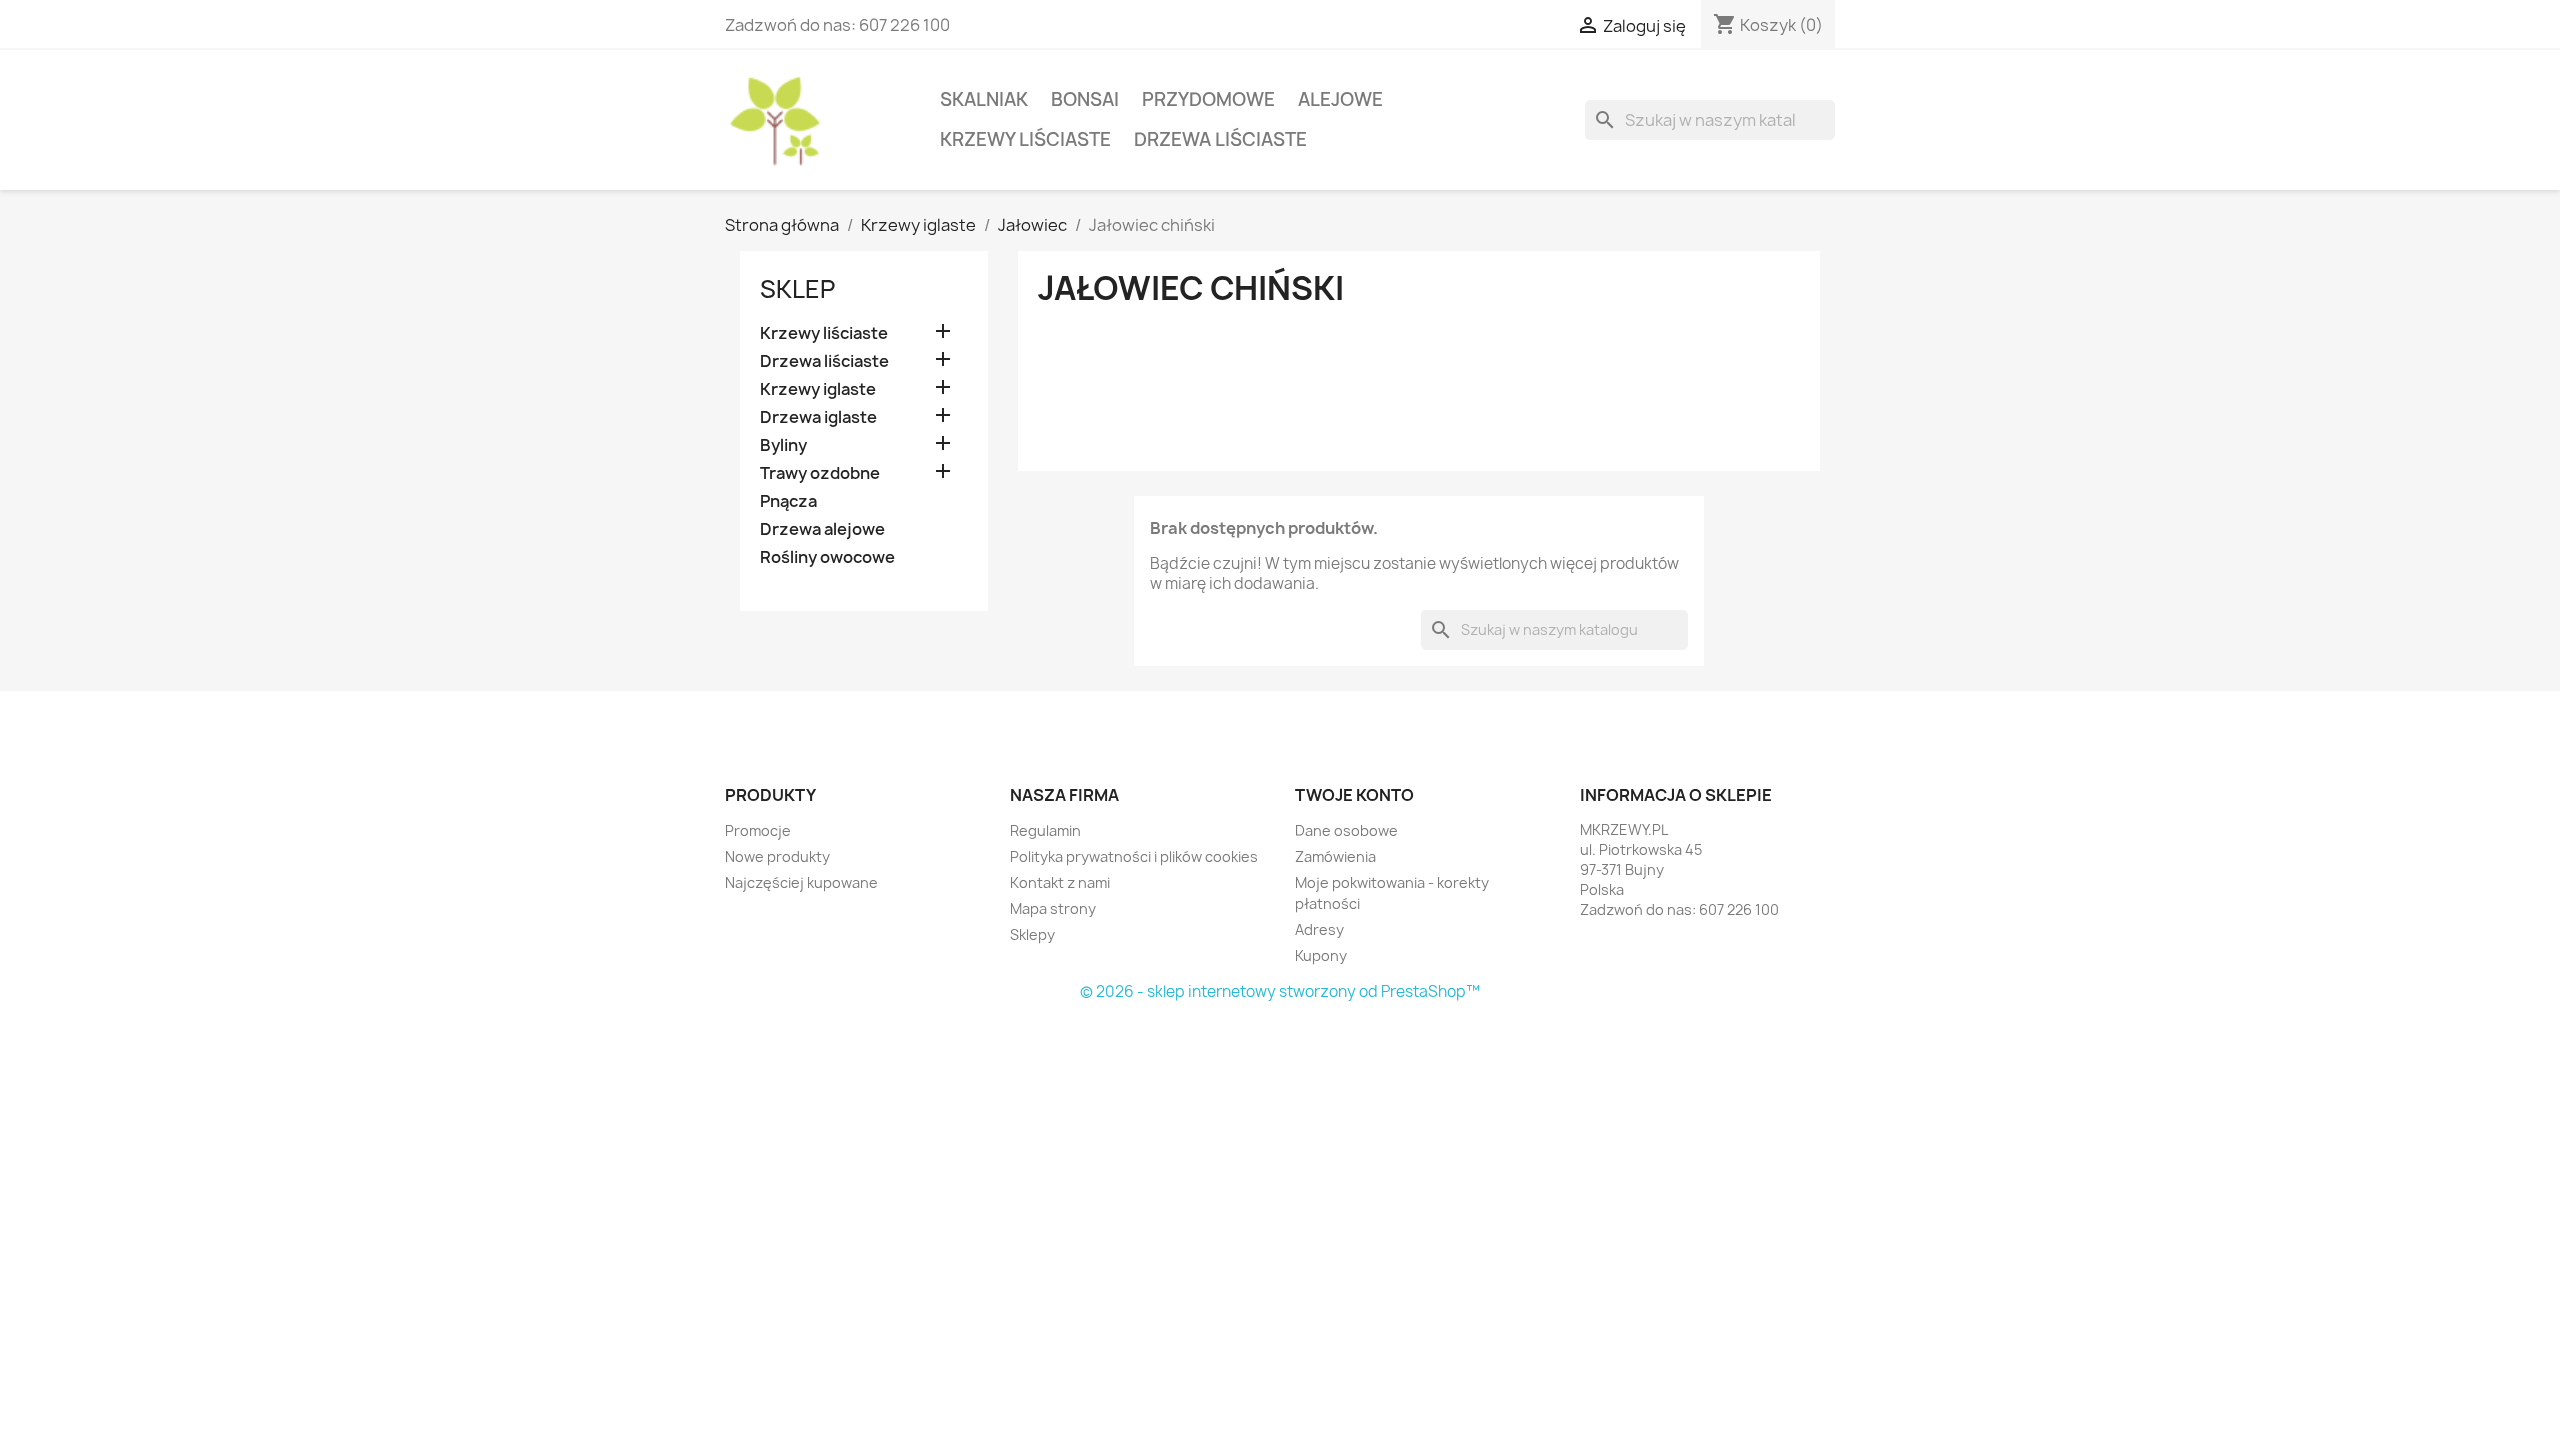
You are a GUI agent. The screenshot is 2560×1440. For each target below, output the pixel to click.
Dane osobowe (1346, 830)
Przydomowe (1208, 99)
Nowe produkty (777, 856)
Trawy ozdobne (820, 473)
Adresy (1319, 929)
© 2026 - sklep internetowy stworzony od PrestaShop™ (1280, 991)
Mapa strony (1053, 908)
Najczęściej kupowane (801, 882)
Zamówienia (1335, 856)
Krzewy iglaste (818, 389)
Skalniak (984, 99)
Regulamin (1045, 830)
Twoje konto (1354, 795)
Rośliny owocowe (827, 557)
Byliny (783, 445)
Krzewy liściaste (1025, 139)
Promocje (758, 830)
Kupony (1321, 955)
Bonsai (1085, 99)
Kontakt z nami (1060, 882)
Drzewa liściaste (1220, 139)
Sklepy (1032, 934)
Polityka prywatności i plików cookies (1134, 856)
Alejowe (1340, 99)
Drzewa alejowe (822, 529)
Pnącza (788, 501)
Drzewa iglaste (818, 417)
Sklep (797, 289)
